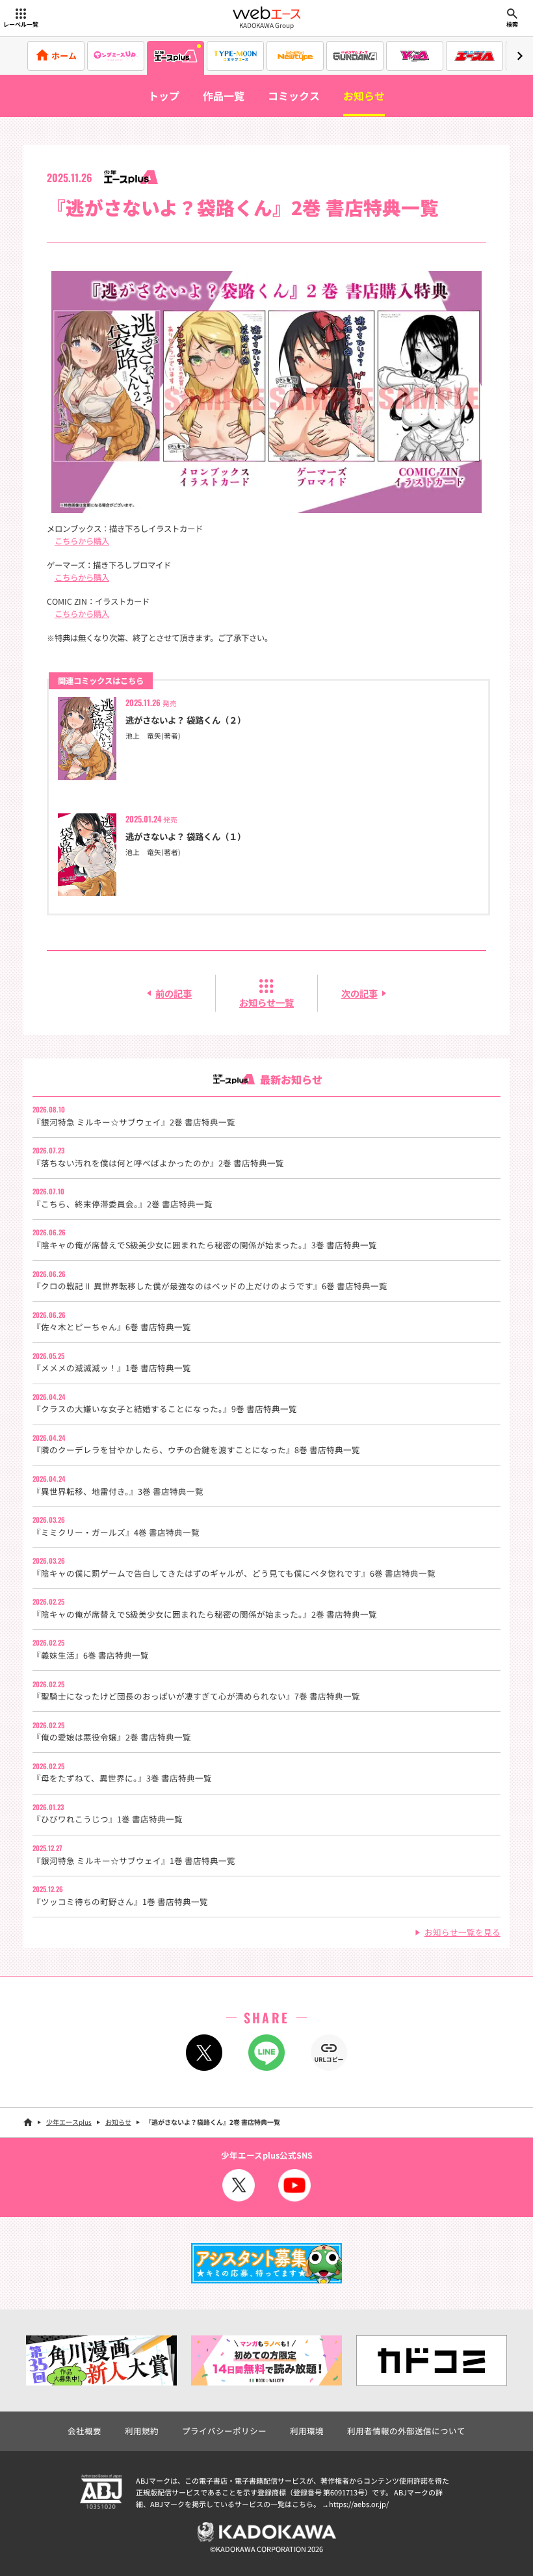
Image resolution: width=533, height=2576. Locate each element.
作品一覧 (224, 96)
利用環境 (307, 2431)
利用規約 (142, 2431)
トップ (164, 96)
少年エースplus (69, 2122)
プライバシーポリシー (224, 2431)
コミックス (294, 96)
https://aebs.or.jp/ (359, 2504)
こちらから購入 (82, 541)
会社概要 (84, 2431)
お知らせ (364, 96)
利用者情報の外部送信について (406, 2431)
